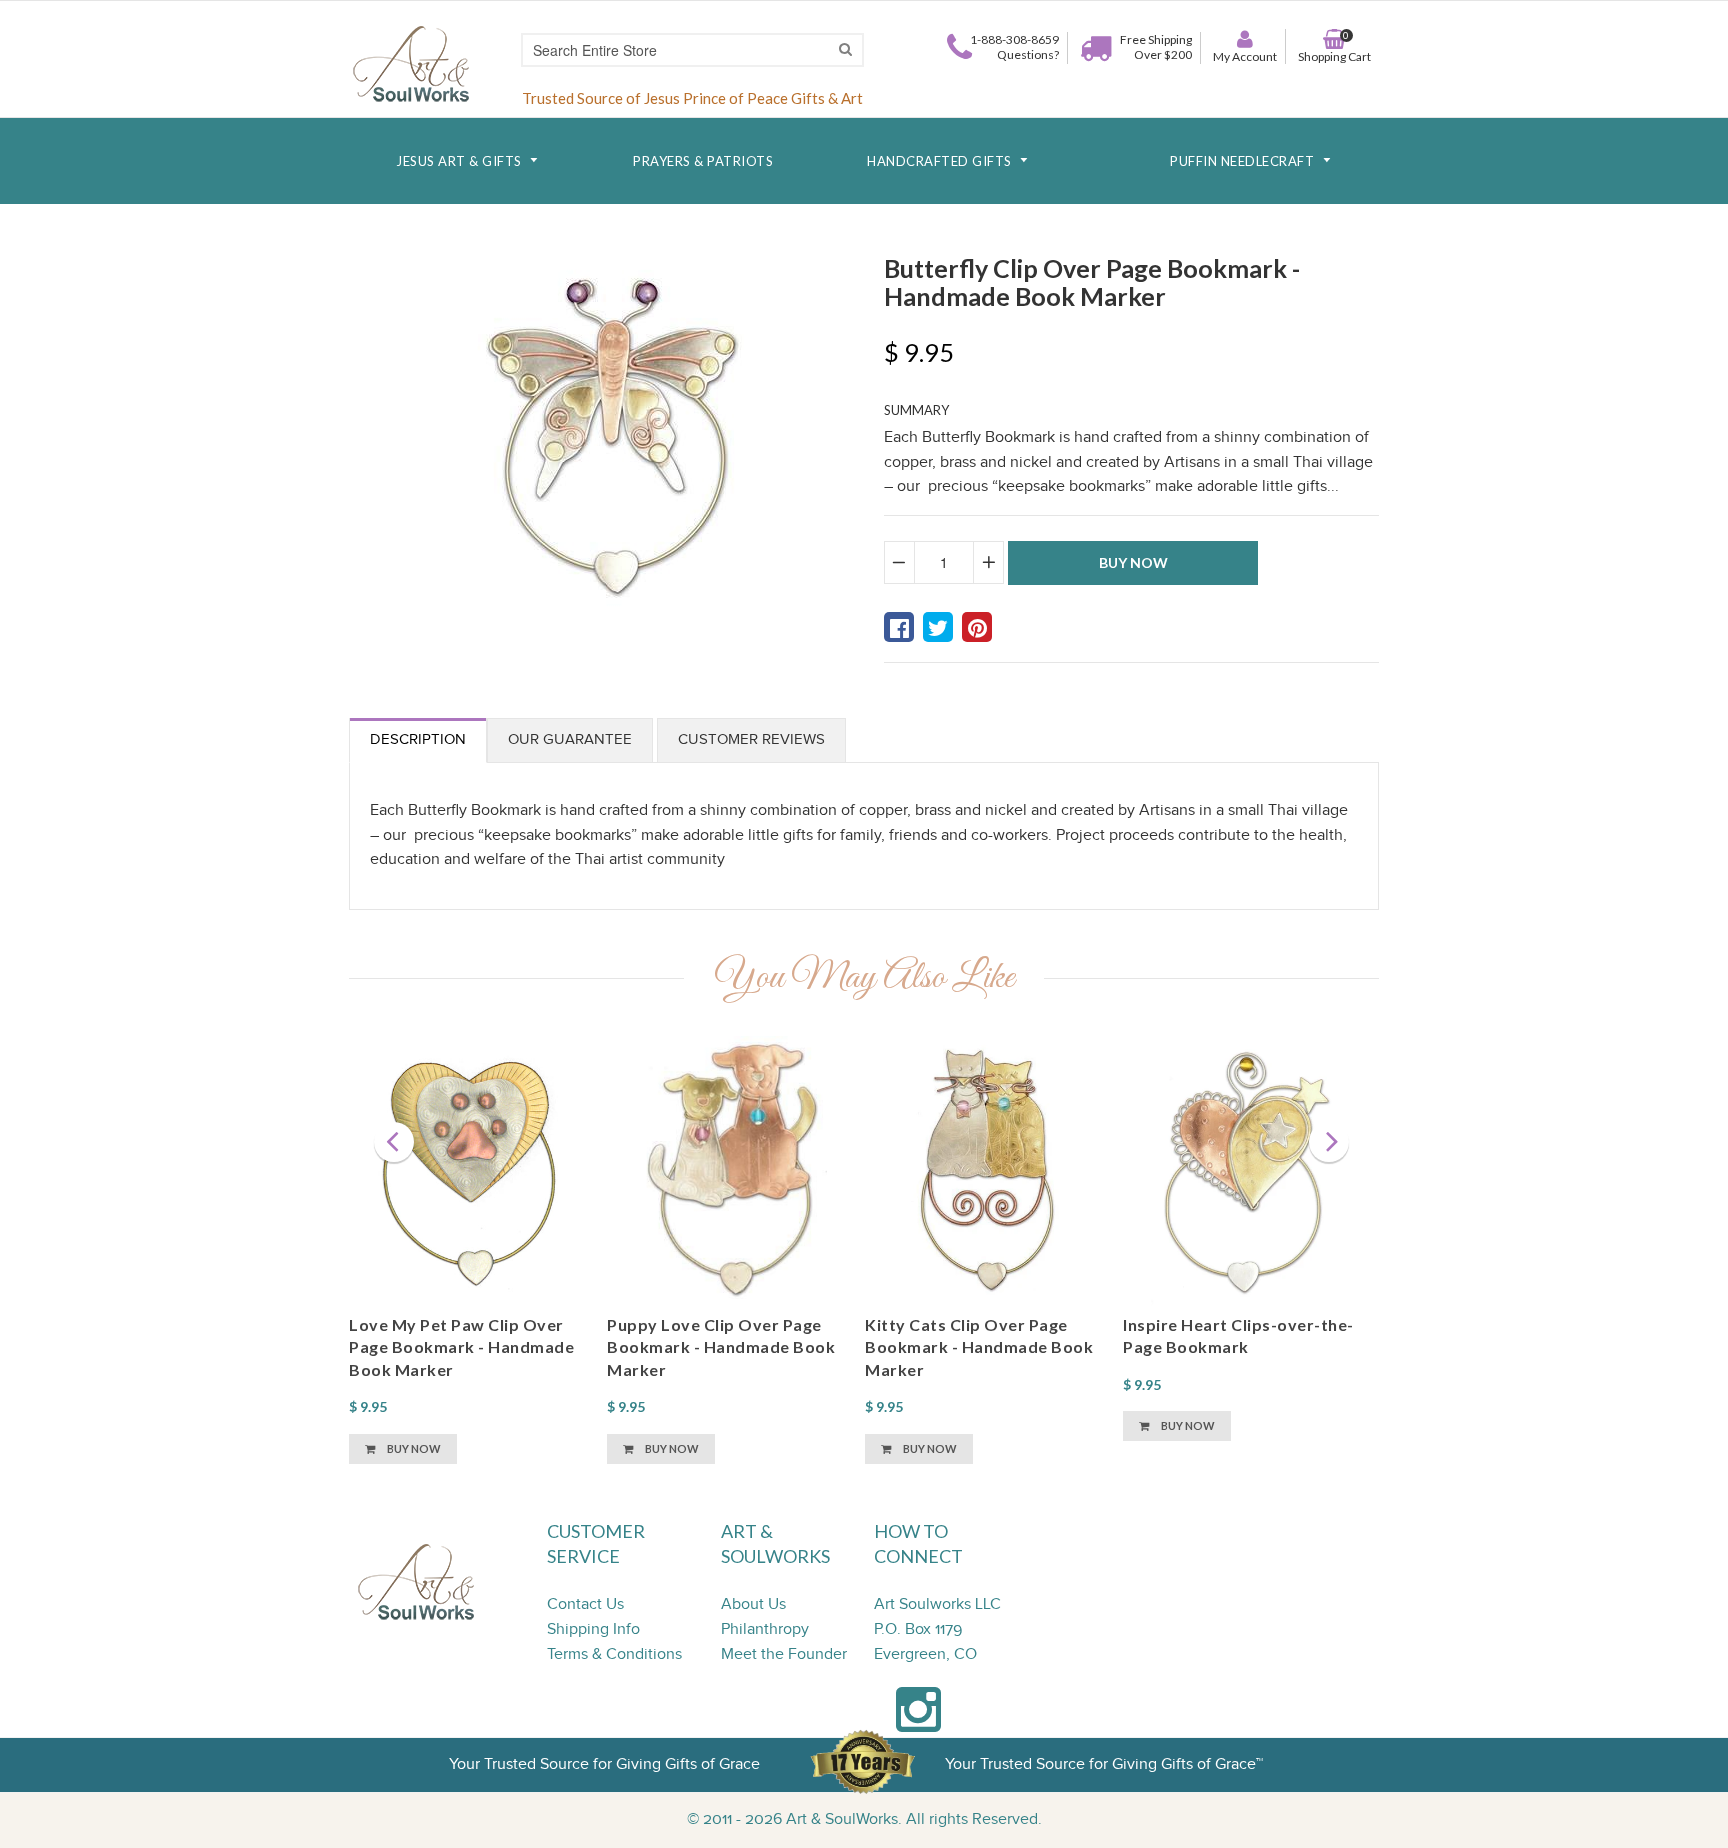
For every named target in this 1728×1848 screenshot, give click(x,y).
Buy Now (413, 1448)
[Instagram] (918, 1721)
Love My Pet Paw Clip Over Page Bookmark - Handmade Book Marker (461, 1347)
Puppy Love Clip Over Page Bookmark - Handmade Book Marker (721, 1347)
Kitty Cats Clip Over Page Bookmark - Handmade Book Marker (979, 1347)
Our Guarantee (570, 739)
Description (418, 739)
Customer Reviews (751, 739)
